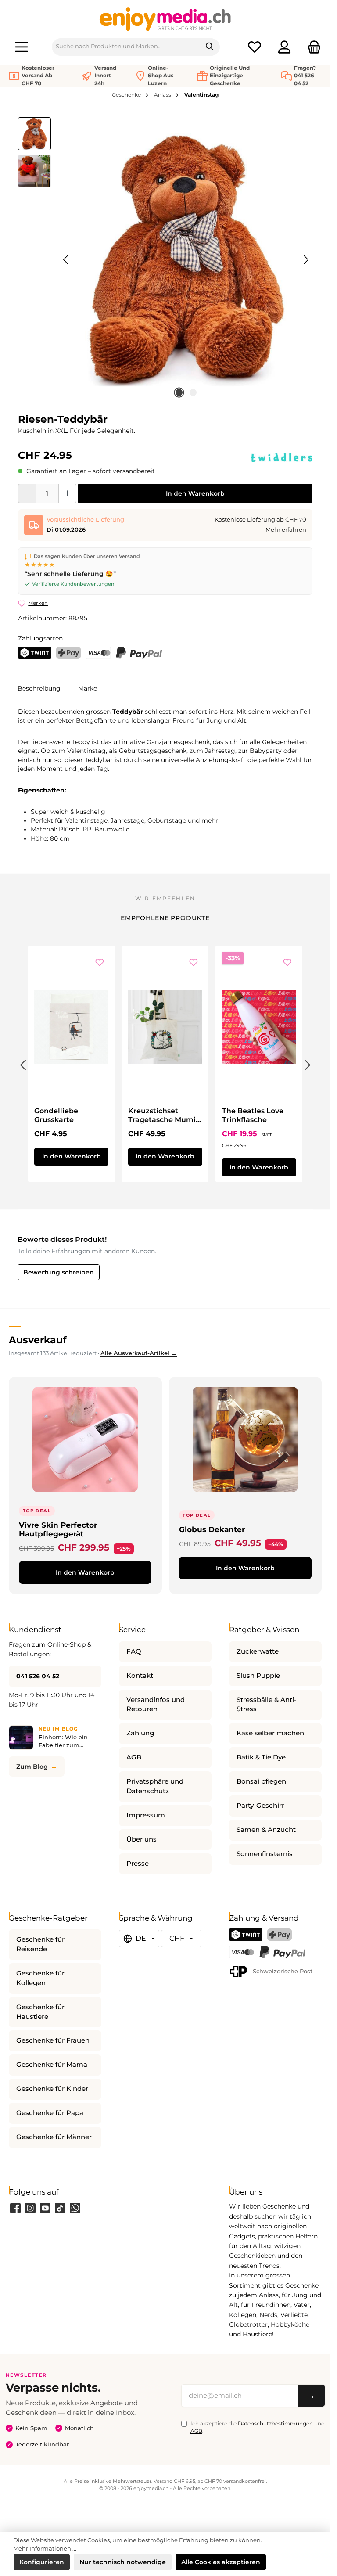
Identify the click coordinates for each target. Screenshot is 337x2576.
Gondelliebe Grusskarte (56, 1115)
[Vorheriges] (66, 260)
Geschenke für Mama (52, 2065)
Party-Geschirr (260, 1806)
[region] (165, 260)
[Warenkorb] (312, 47)
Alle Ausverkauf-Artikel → (139, 1353)
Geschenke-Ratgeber (48, 1918)
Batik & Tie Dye (261, 1757)
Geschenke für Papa (50, 2113)
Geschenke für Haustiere (40, 2012)
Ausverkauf (38, 1340)
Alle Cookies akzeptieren (221, 2562)
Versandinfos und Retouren (156, 1705)
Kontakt (140, 1676)
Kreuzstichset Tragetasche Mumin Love (164, 1115)
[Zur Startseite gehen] (165, 19)
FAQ (134, 1651)
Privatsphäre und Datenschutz (155, 1786)
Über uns (142, 1839)
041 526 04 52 (38, 1676)
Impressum (146, 1815)
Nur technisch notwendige (123, 2562)
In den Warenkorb (195, 493)
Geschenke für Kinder (52, 2089)
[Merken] (100, 963)
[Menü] (22, 47)
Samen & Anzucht (266, 1830)
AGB (134, 1757)
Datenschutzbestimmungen (275, 2423)
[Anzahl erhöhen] (67, 493)
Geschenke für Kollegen (40, 1978)
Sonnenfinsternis (265, 1854)
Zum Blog (32, 1767)
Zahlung (140, 1733)
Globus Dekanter (212, 1529)
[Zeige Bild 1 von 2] (179, 392)
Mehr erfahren (286, 530)
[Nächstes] (306, 260)
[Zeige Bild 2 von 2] (193, 392)
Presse (138, 1864)
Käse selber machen (270, 1733)
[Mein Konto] (284, 47)
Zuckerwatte (258, 1651)
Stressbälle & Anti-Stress (267, 1705)
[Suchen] (210, 47)
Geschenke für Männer (54, 2137)
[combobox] (126, 47)
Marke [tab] (88, 688)
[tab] (39, 688)
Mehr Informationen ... (45, 2549)
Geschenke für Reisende (40, 1944)
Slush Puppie (258, 1676)
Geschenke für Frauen (53, 2040)
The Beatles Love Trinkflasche (253, 1115)
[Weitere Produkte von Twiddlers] (282, 457)
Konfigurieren (42, 2562)
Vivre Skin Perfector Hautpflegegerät (58, 1529)
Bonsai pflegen (261, 1781)
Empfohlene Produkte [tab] (165, 918)
